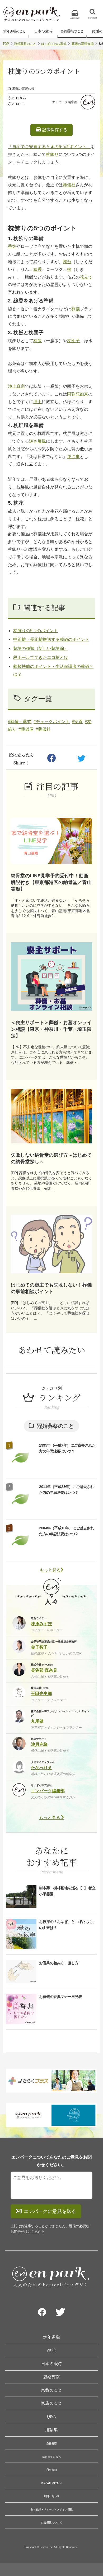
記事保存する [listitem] (54, 130)
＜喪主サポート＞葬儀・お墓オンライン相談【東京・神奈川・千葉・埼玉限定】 (51, 1029)
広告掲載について (51, 2522)
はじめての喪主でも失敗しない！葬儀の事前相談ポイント (51, 1288)
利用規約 (51, 2470)
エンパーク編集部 (65, 102)
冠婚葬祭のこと (72, 31)
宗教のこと (51, 2390)
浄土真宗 (16, 386)
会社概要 (51, 2443)
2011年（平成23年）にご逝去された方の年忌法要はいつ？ (66, 1490)
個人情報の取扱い (51, 2483)
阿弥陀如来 (78, 394)
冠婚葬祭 (51, 2377)
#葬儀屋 (26, 729)
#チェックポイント (52, 722)
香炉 (12, 246)
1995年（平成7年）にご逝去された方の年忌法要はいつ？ (67, 1448)
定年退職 (51, 2337)
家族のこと (51, 2403)
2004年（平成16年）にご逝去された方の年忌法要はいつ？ (66, 1531)
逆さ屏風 (38, 441)
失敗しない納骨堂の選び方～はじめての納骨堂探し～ (51, 1158)
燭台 (67, 262)
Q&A (51, 2416)
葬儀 (76, 309)
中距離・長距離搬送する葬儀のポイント (51, 639)
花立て (86, 277)
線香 (38, 269)
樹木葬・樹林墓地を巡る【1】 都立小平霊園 (67, 1891)
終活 (51, 2350)
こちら (33, 2232)
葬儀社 (69, 185)
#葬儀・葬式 (20, 722)
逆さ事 (73, 457)
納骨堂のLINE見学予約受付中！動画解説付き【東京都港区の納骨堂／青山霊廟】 (51, 882)
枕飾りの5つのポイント (36, 631)
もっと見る (50, 1570)
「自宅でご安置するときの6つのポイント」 (49, 147)
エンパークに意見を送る (50, 2211)
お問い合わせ (51, 2496)
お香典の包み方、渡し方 (59, 1963)
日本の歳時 (43, 31)
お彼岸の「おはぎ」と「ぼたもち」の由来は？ (68, 1925)
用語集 (51, 2430)
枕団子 (73, 341)
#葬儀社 (43, 729)
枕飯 (38, 341)
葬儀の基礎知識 (83, 44)
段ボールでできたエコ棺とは (41, 657)
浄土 (38, 402)
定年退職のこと (15, 31)
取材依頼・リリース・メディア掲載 (52, 2509)
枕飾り (52, 154)
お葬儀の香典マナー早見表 (60, 1997)
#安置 (77, 722)
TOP (6, 44)
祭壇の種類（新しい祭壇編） (41, 648)
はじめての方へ (51, 2457)
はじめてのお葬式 (54, 44)
